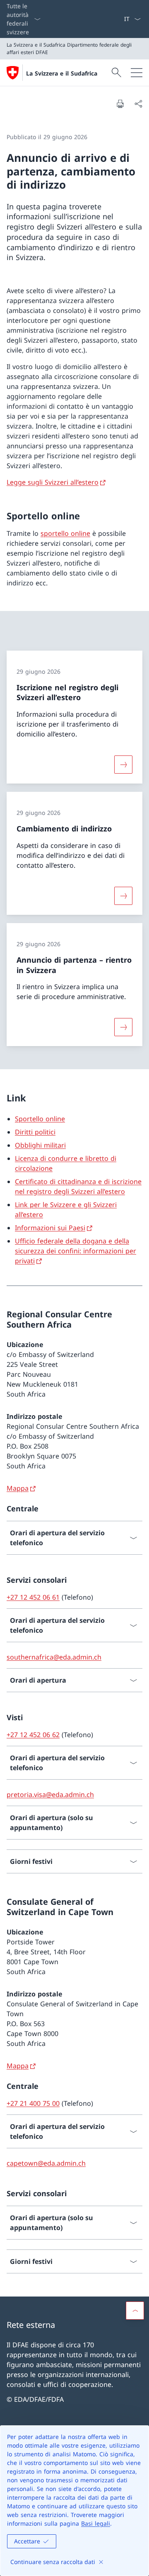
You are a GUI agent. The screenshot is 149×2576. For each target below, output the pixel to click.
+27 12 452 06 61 (33, 1597)
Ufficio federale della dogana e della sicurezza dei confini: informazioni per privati (76, 1251)
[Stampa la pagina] (120, 104)
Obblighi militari (40, 1145)
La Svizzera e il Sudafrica (62, 73)
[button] (135, 2311)
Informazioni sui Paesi (50, 1228)
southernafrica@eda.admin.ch (54, 1657)
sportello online (65, 533)
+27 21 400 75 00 (33, 2103)
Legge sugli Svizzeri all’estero (53, 482)
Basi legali (96, 2523)
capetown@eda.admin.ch (46, 2163)
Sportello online (40, 1119)
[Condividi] (138, 104)
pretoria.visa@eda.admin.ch (50, 1795)
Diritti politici (35, 1132)
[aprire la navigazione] (137, 73)
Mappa (18, 1488)
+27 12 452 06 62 (33, 1735)
